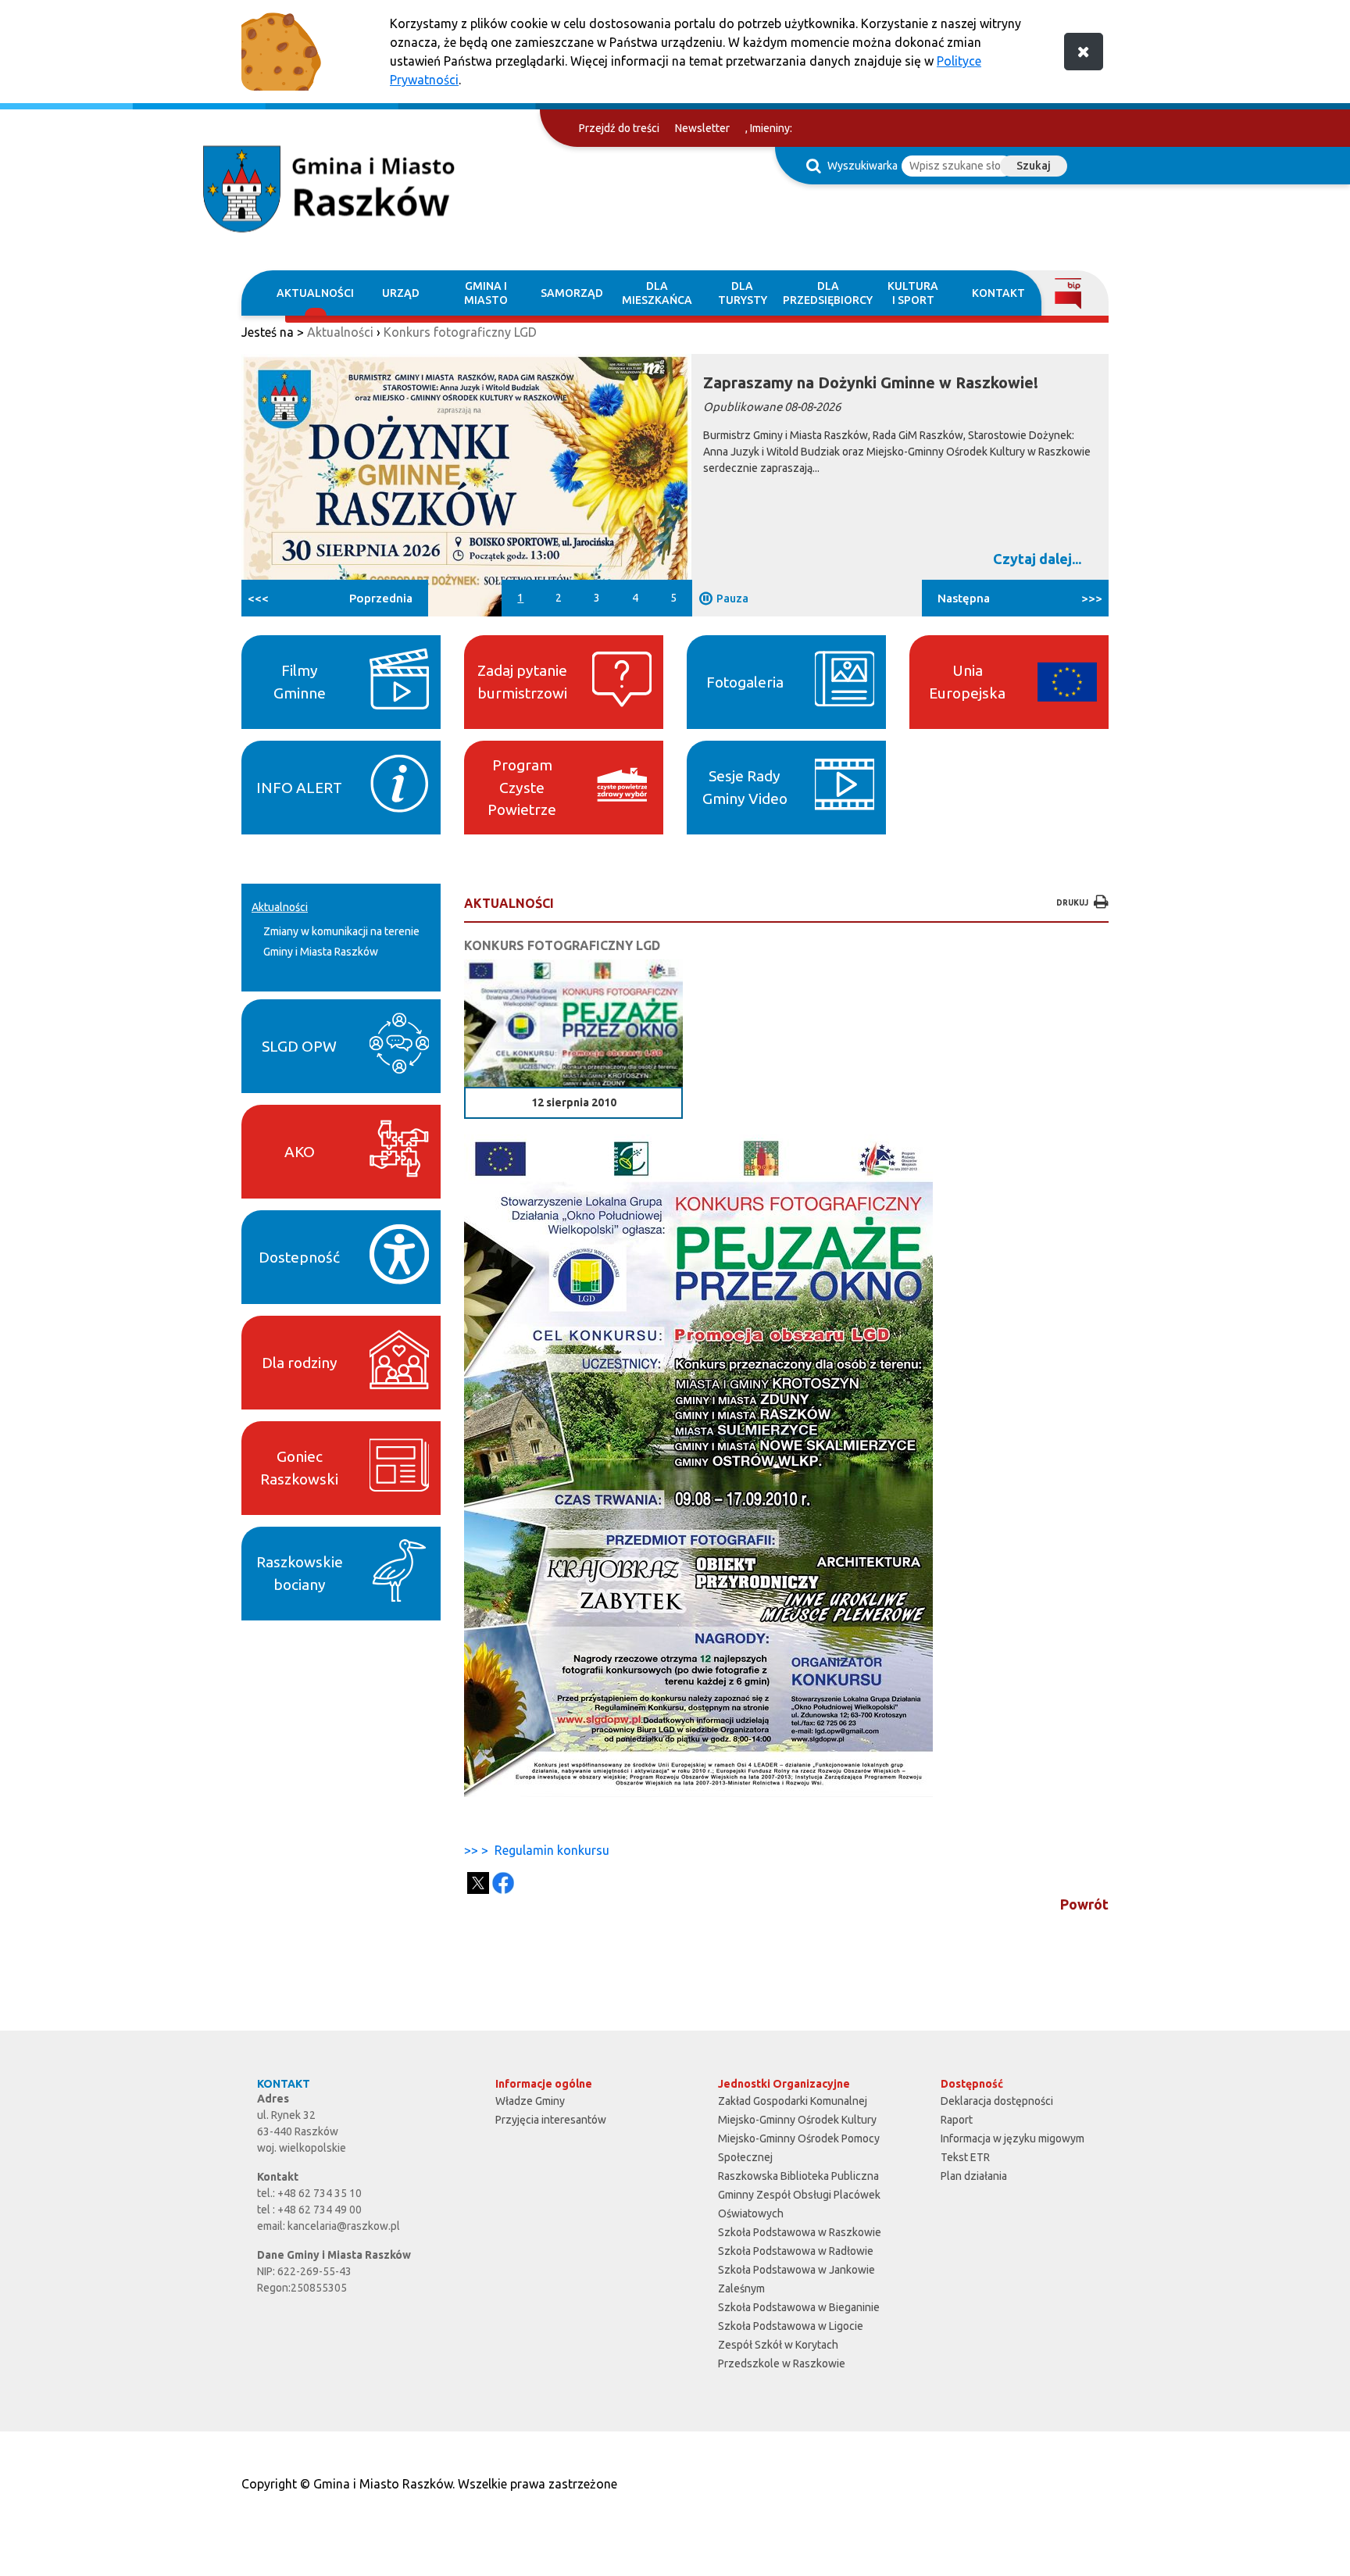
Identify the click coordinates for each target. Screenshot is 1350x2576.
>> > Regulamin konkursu (537, 1850)
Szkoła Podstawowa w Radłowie (796, 2251)
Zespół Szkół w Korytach (778, 2345)
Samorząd (572, 293)
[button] (335, 598)
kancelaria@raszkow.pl (344, 2226)
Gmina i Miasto (486, 293)
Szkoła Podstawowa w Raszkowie (800, 2232)
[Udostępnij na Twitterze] (478, 1883)
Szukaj (1034, 166)
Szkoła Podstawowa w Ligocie (791, 2326)
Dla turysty (743, 293)
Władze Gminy (530, 2101)
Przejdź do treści (619, 128)
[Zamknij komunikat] (1084, 52)
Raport (957, 2120)
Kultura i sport (913, 293)
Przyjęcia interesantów (551, 2120)
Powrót (1084, 1904)
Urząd (401, 293)
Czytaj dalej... (1037, 559)
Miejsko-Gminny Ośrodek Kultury (797, 2120)
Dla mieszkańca (657, 293)
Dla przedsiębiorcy (828, 293)
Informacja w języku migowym (1012, 2138)
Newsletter (702, 128)
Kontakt (998, 293)
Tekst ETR (965, 2157)
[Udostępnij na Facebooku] (503, 1883)
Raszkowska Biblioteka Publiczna (798, 2176)
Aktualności (315, 293)
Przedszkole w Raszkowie (782, 2363)
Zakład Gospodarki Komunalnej (793, 2101)
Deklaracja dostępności (997, 2101)
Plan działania (974, 2176)
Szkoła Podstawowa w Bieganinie (799, 2307)
